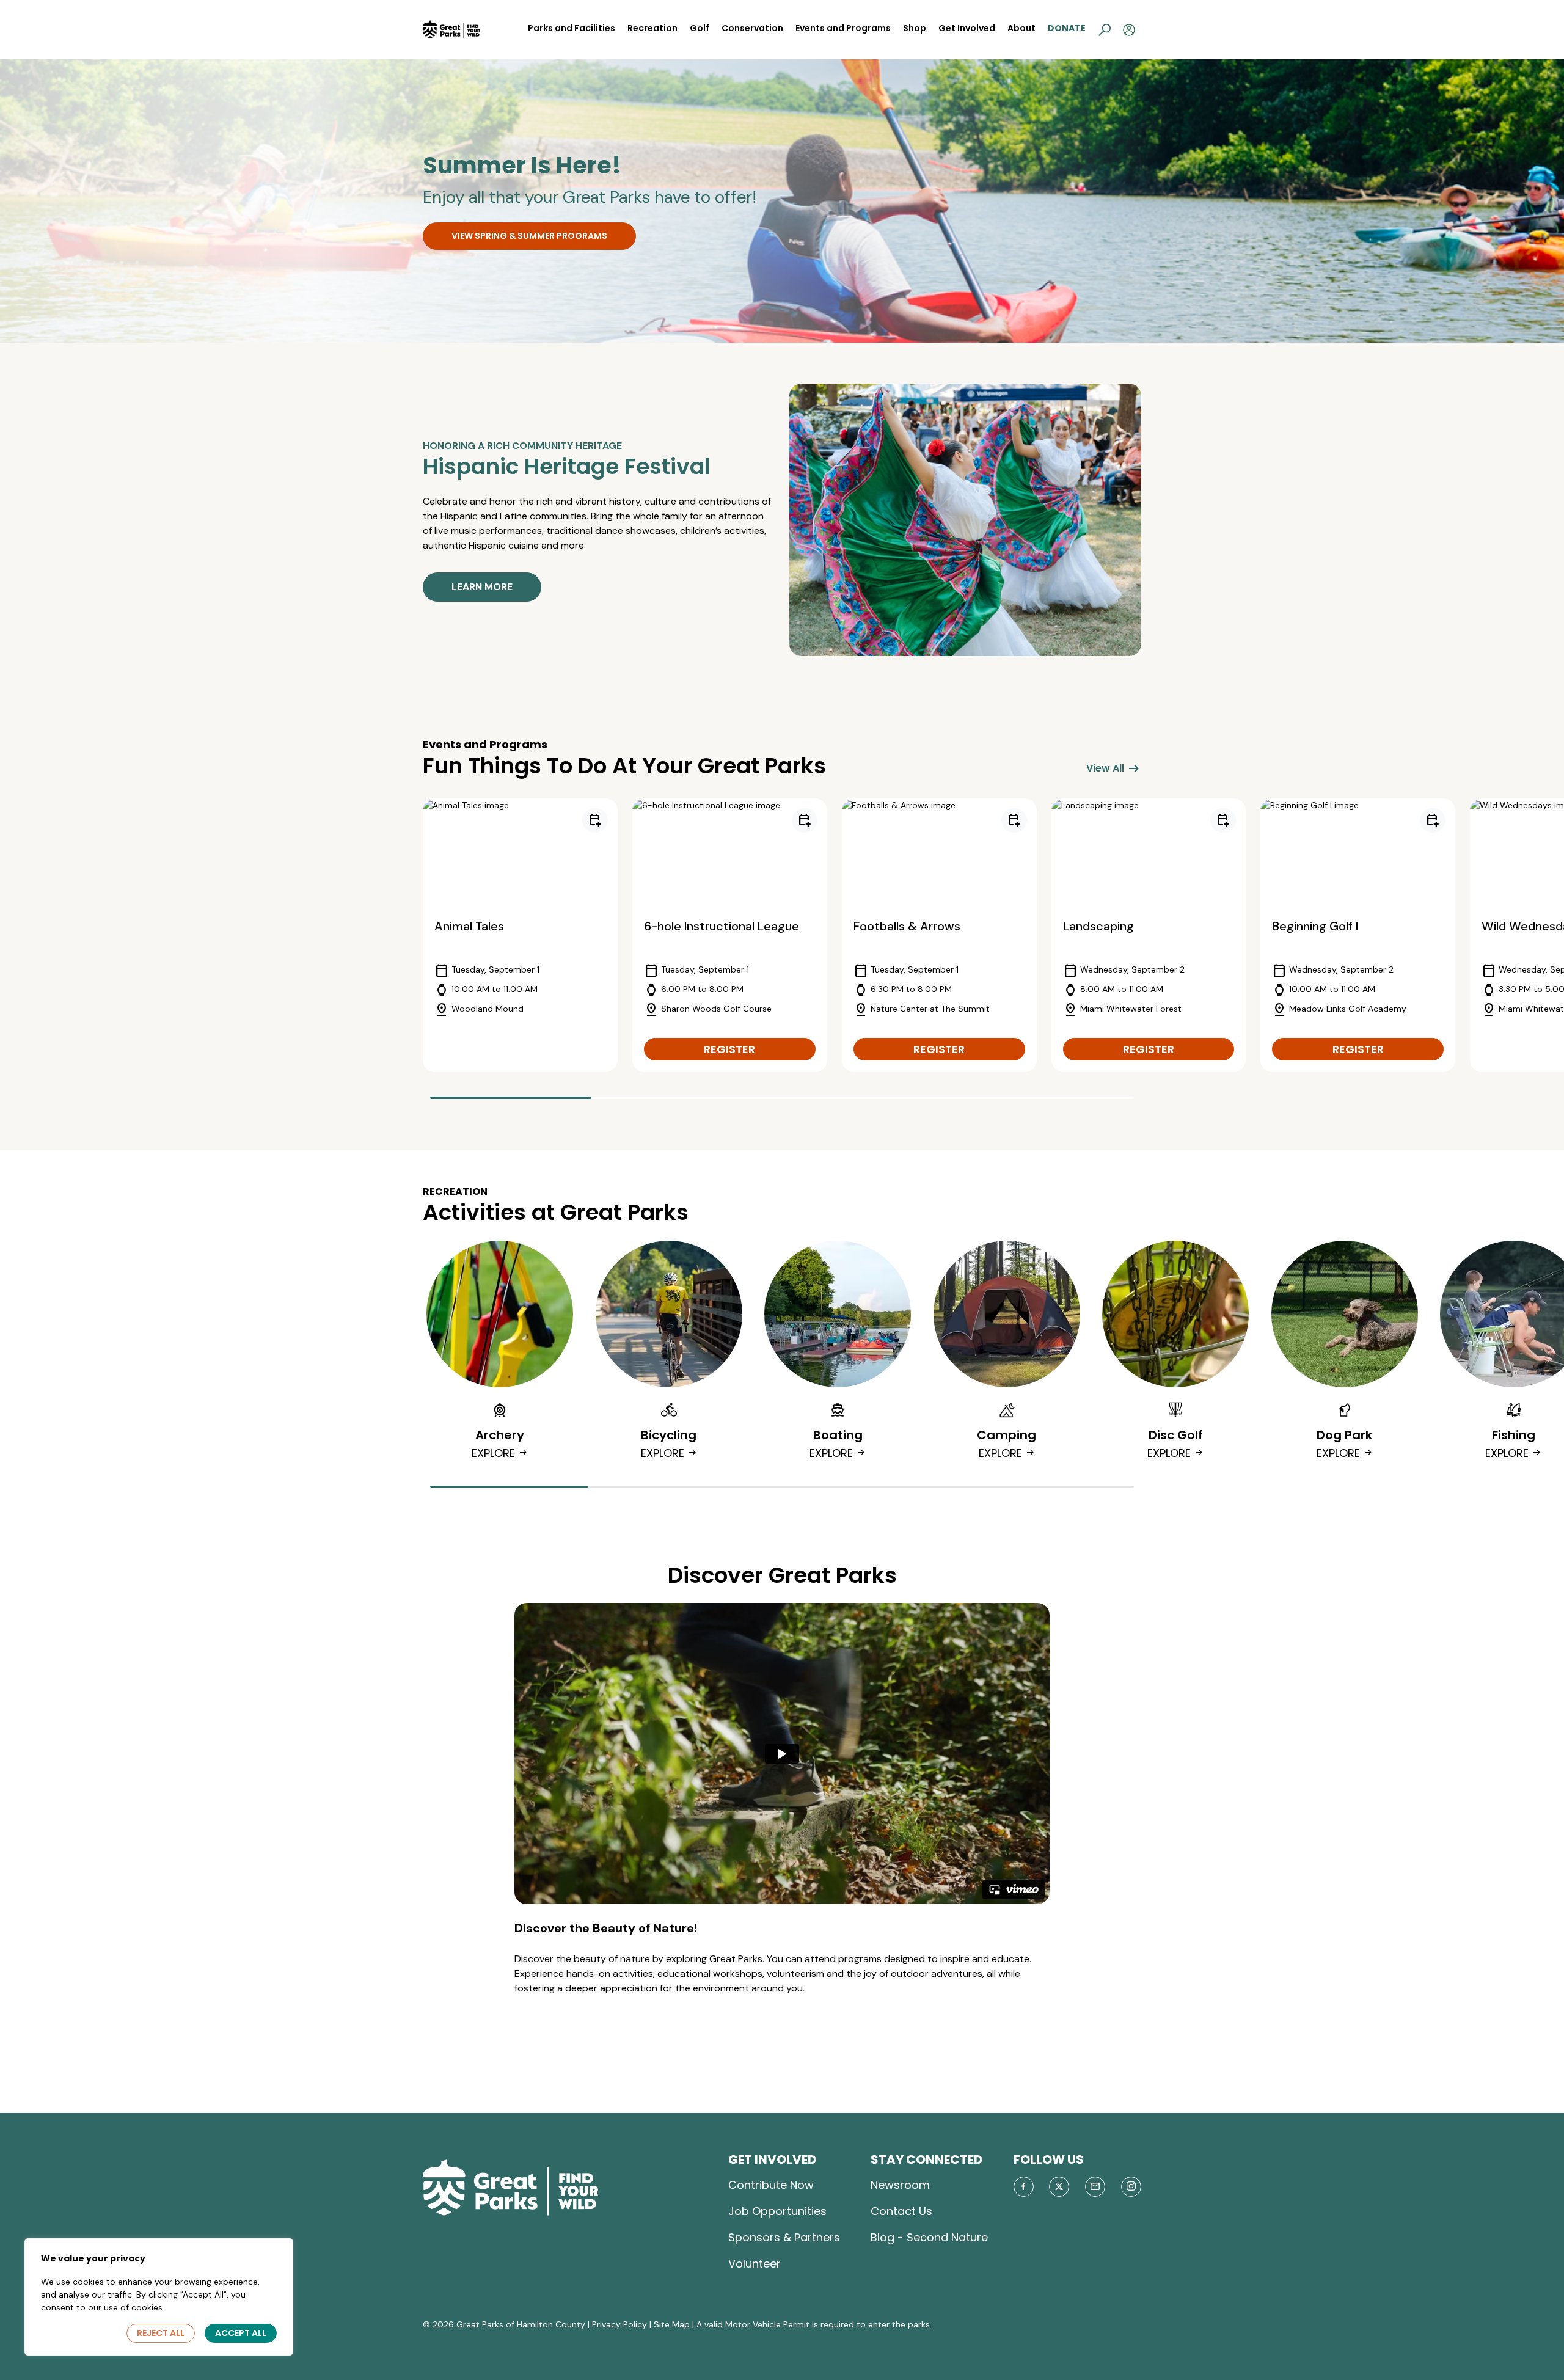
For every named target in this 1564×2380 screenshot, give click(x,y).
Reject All (161, 2333)
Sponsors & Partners (784, 2237)
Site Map (672, 2324)
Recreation (652, 28)
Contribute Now (771, 2185)
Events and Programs (843, 28)
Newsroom (900, 2185)
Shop (915, 28)
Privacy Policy (619, 2324)
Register (729, 1049)
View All (1114, 768)
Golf (700, 28)
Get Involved (967, 28)
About (1021, 28)
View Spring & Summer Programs (529, 236)
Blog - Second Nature (929, 2237)
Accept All (241, 2333)
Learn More (482, 587)
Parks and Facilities (572, 28)
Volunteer (755, 2264)
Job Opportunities (777, 2211)
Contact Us (901, 2211)
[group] (520, 935)
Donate (1067, 28)
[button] (1105, 29)
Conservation (752, 28)
